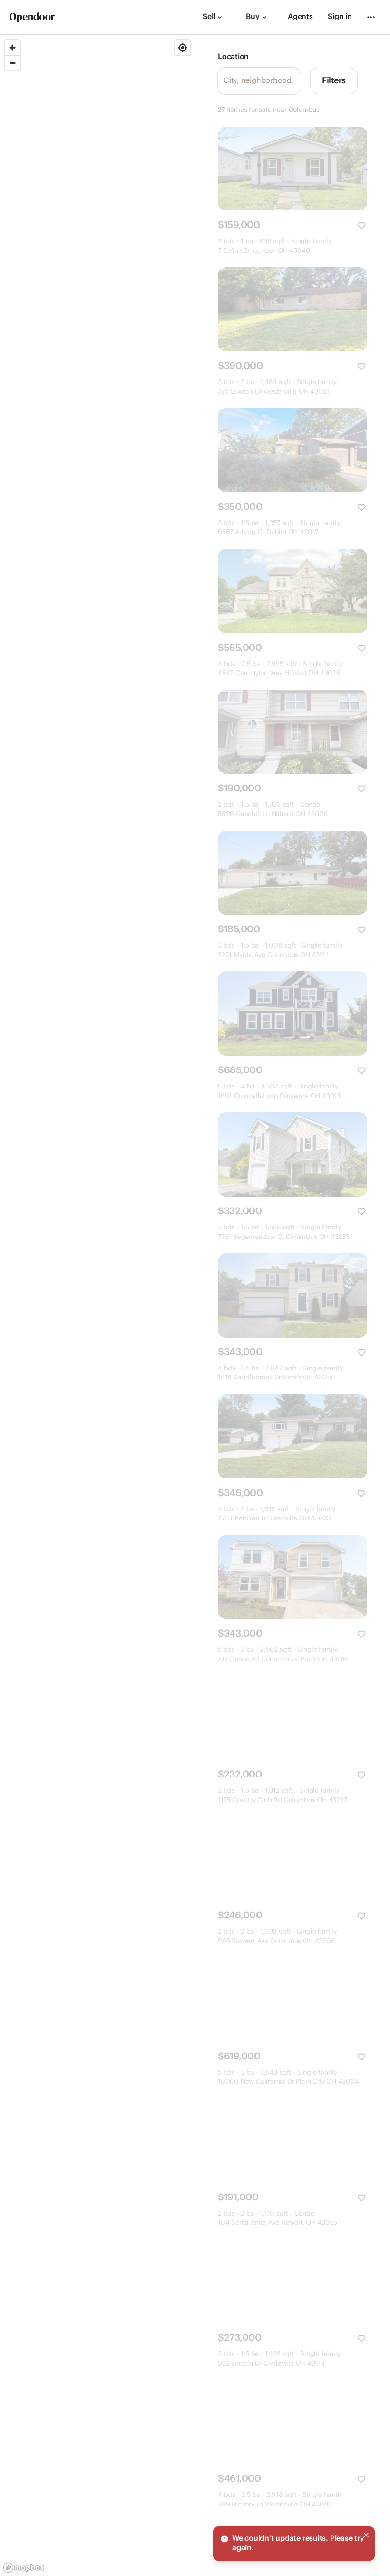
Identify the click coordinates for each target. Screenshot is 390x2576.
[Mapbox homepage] (24, 2568)
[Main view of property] (292, 169)
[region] (97, 1306)
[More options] (371, 17)
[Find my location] (183, 48)
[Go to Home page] (32, 17)
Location (233, 57)
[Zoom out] (12, 63)
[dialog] (294, 2544)
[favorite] (361, 226)
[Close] (366, 2535)
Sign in (340, 17)
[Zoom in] (12, 48)
